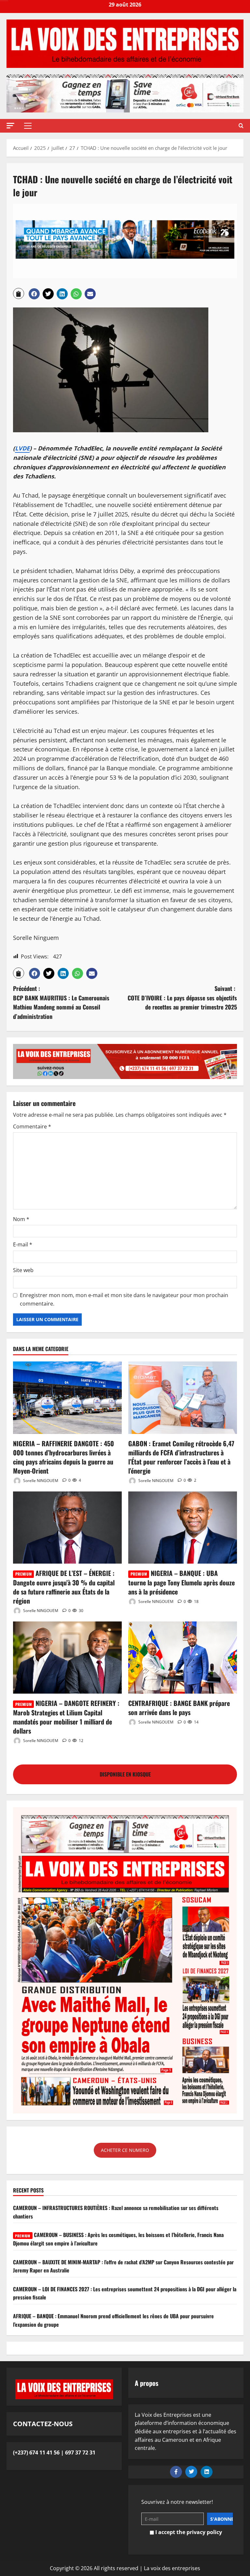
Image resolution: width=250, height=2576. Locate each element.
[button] (10, 126)
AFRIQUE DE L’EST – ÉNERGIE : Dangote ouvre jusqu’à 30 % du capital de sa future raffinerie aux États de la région (64, 1587)
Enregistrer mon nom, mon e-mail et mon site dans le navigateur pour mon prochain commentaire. (124, 1299)
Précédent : (61, 1002)
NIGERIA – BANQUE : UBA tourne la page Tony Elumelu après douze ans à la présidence (181, 1582)
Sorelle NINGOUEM (40, 1480)
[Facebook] (176, 2472)
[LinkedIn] (207, 2472)
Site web (23, 1270)
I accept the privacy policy (188, 2532)
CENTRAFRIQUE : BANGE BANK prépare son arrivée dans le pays (179, 1708)
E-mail (23, 1244)
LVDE (22, 448)
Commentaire (32, 1126)
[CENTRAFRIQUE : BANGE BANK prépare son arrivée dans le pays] (183, 1658)
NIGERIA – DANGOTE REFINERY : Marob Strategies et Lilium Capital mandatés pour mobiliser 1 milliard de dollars (66, 1717)
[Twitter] (191, 2472)
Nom (21, 1219)
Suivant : (182, 998)
